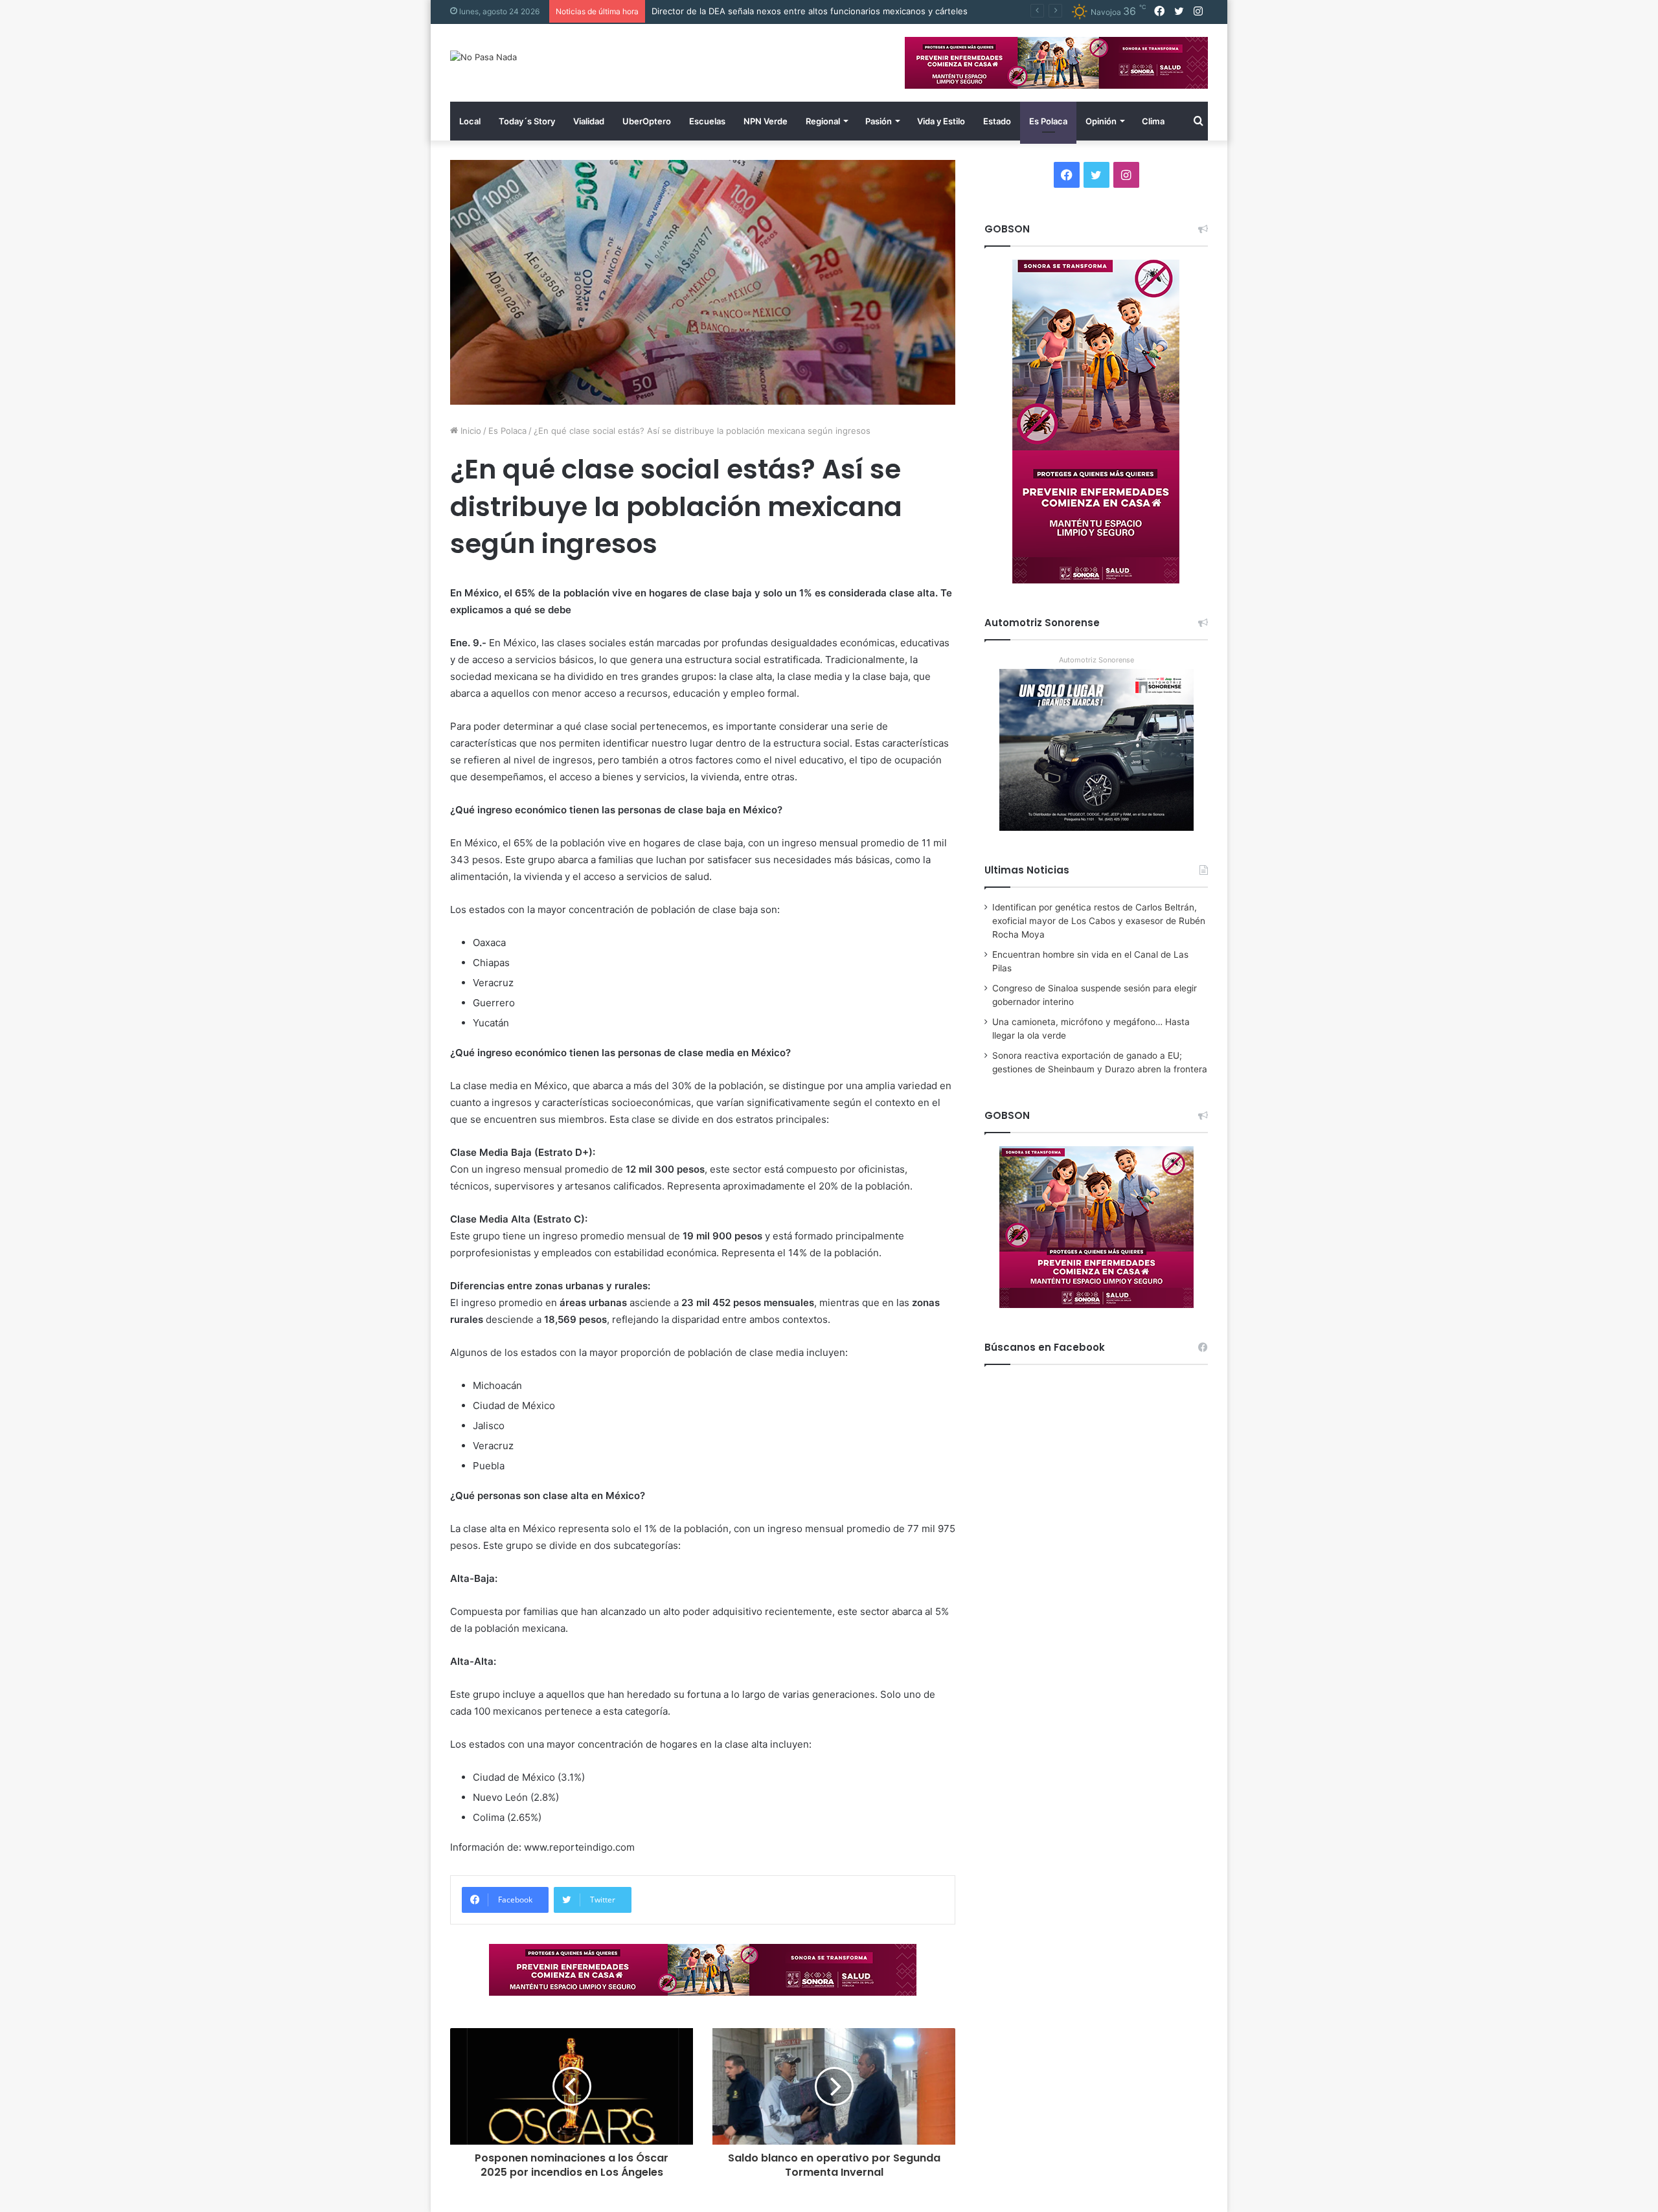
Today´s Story (527, 121)
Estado (997, 121)
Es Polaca (1048, 121)
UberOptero (647, 121)
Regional (823, 121)
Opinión (1101, 121)
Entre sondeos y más (694, 11)
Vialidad (589, 121)
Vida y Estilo (941, 121)
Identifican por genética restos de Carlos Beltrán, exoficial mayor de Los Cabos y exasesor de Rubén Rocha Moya (1099, 921)
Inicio (470, 431)
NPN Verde (766, 121)
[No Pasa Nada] (483, 57)
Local (470, 121)
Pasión (879, 121)
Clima (1153, 121)
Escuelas (707, 121)
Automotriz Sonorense (1096, 660)
